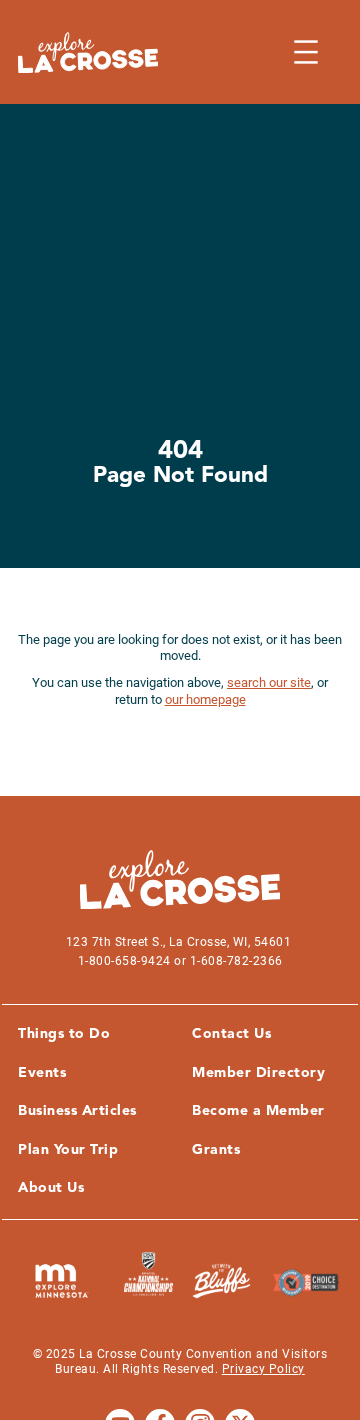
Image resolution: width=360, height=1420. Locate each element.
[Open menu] (306, 52)
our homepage (205, 699)
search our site (269, 682)
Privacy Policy (263, 1369)
